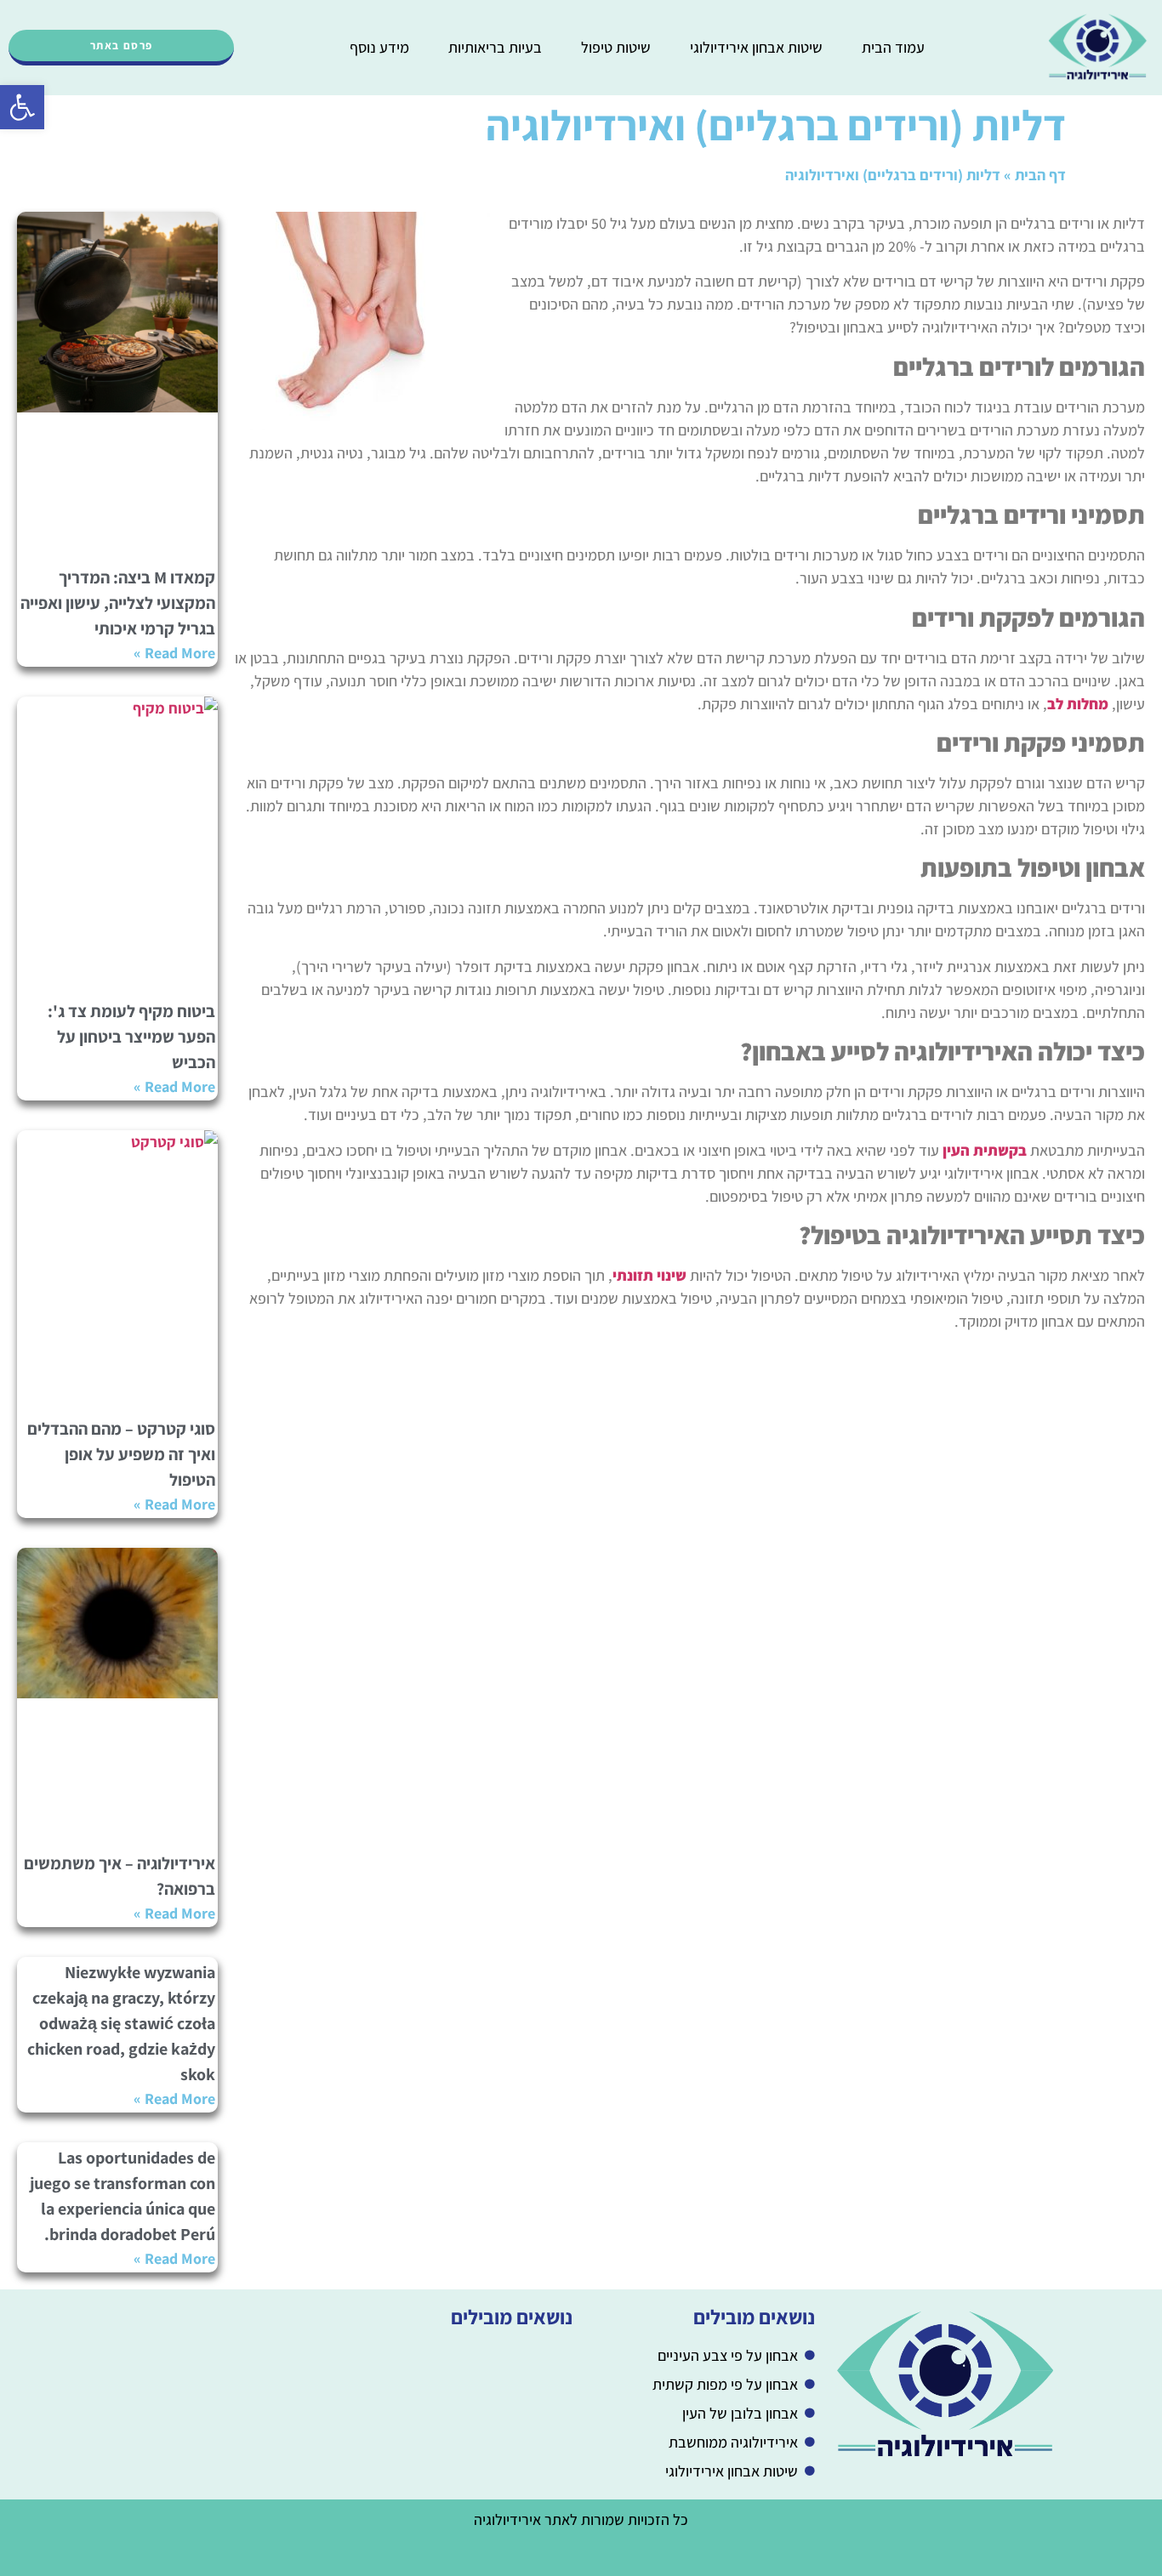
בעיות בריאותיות (495, 47)
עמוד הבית (893, 47)
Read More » (174, 653)
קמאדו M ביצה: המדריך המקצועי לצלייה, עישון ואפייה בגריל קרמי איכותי (118, 603)
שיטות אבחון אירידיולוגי (756, 47)
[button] (22, 107)
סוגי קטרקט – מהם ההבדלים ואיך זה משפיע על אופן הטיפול (121, 1454)
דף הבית (1040, 175)
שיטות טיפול (616, 47)
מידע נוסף (379, 47)
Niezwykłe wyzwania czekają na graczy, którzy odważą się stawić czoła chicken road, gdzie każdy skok (121, 2023)
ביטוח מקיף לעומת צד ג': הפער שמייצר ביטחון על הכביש (131, 1037)
